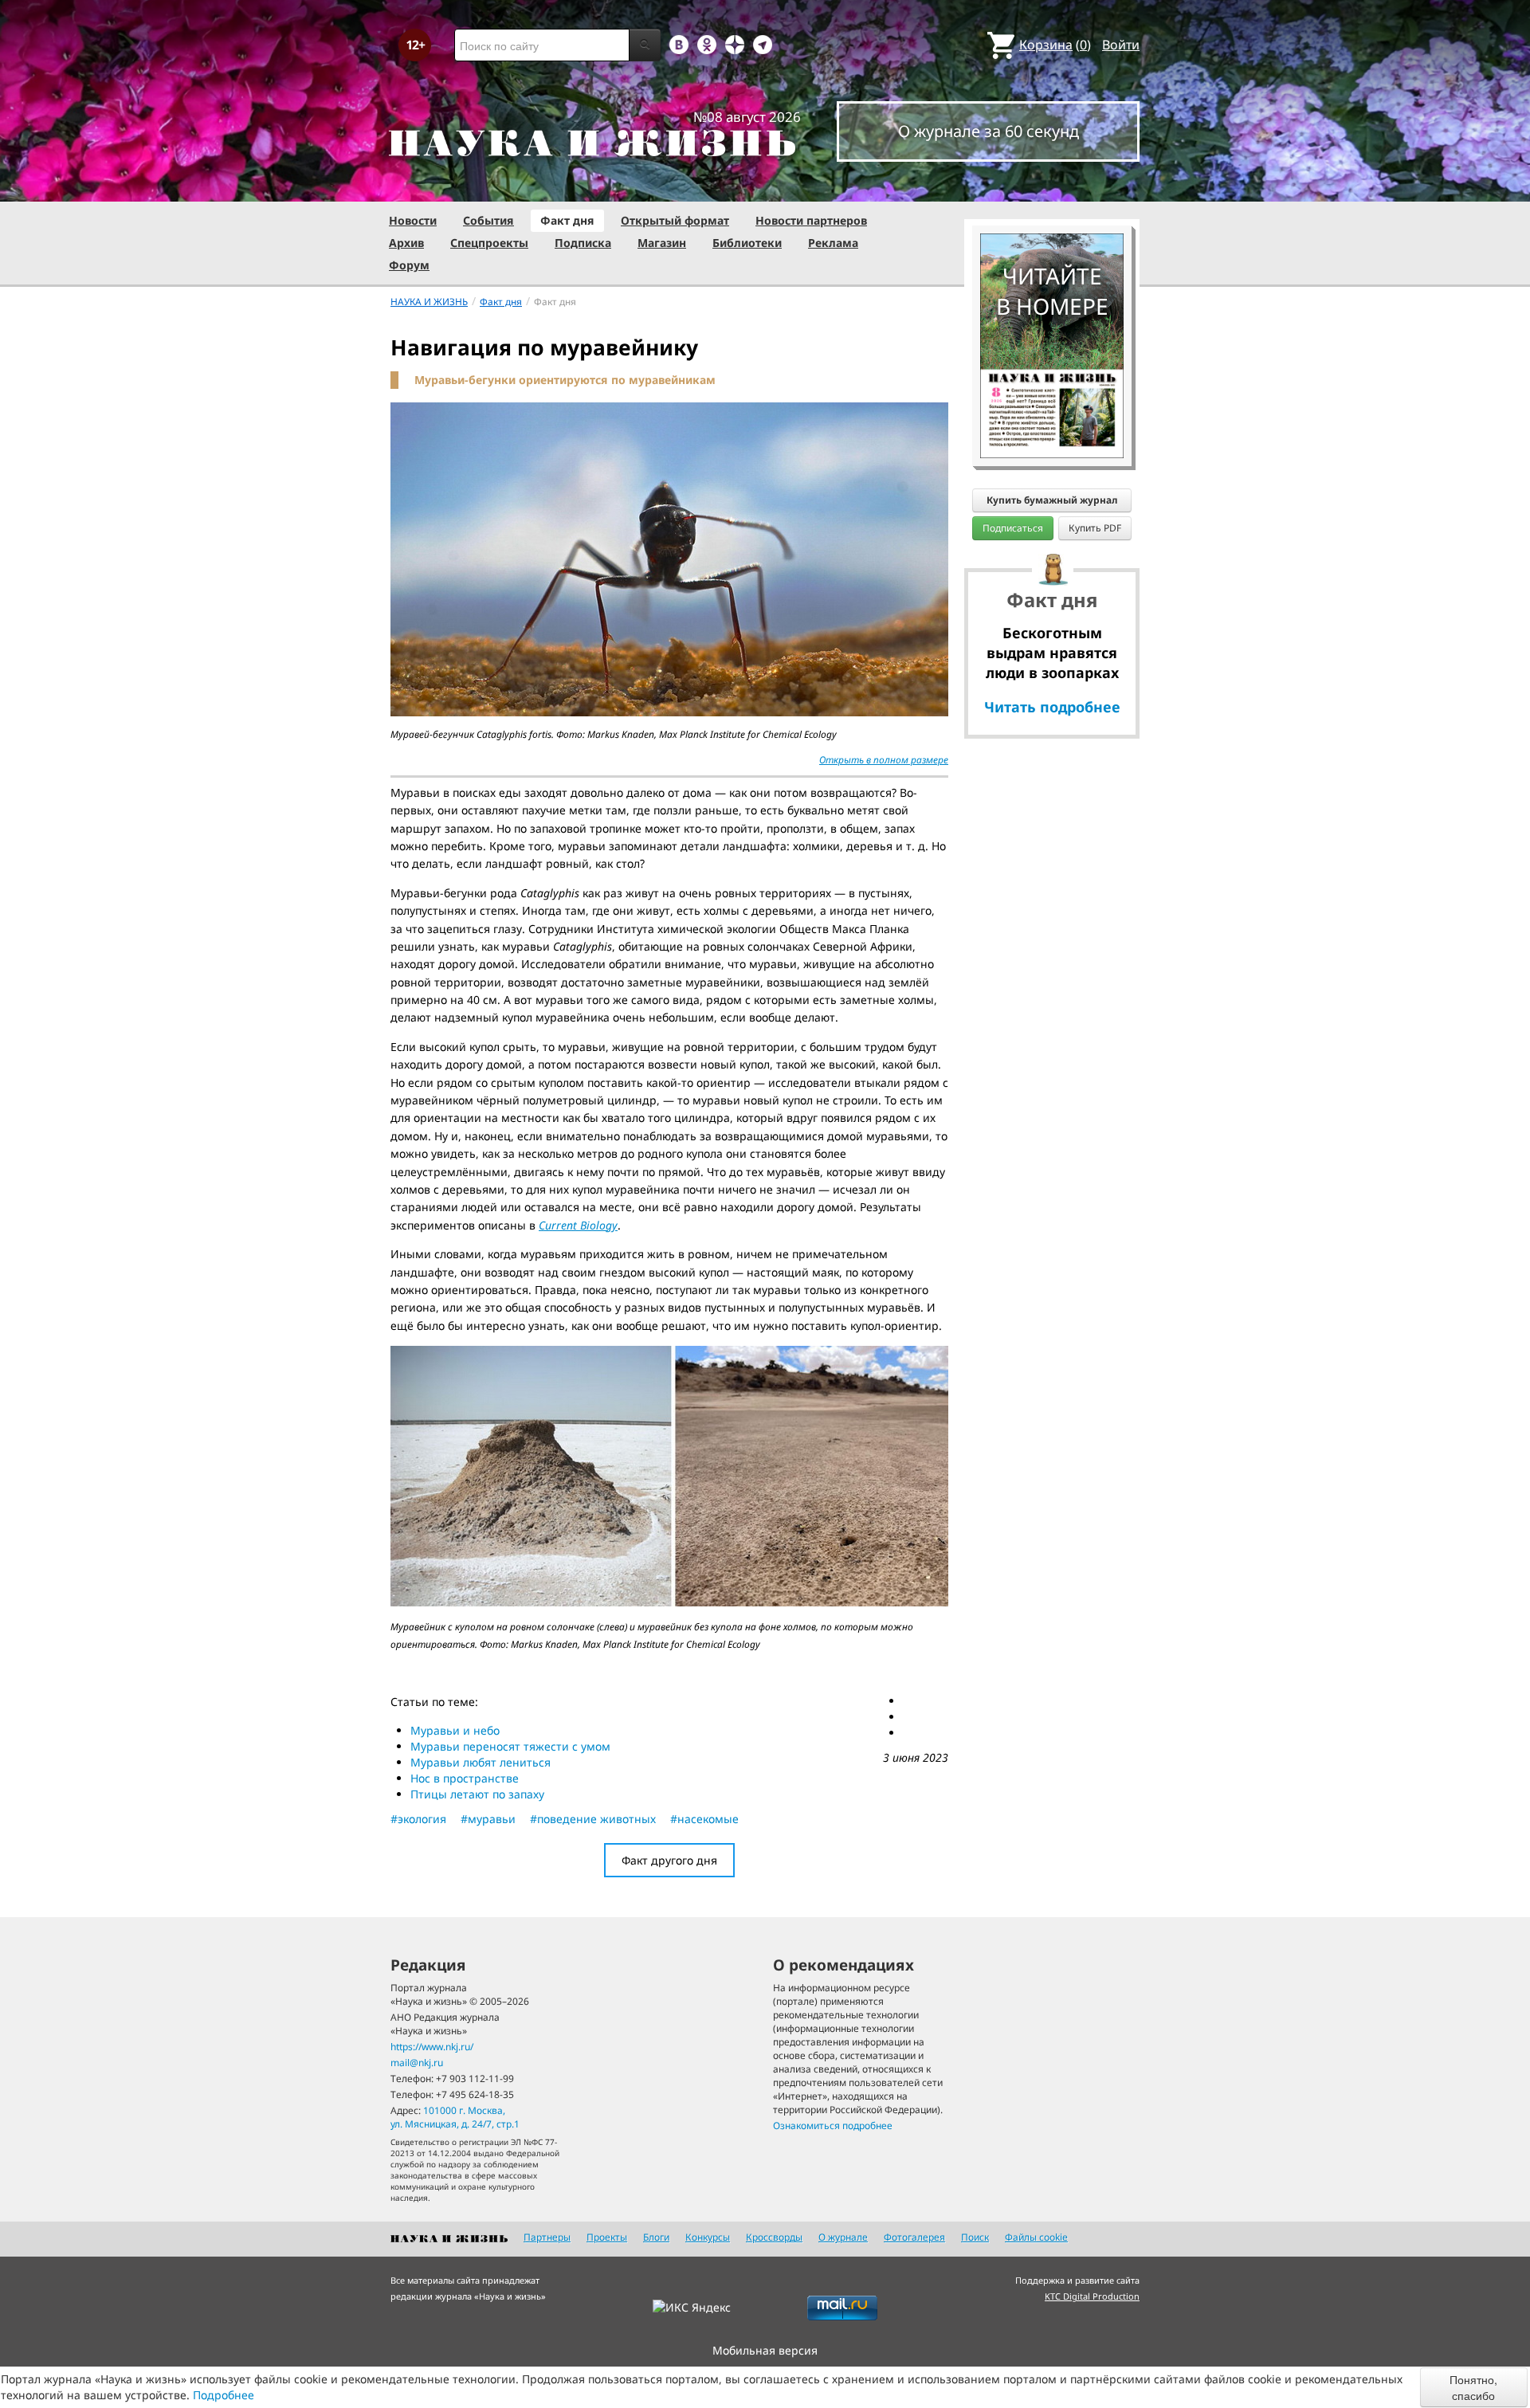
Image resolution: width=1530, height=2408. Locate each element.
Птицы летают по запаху (477, 1794)
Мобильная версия (765, 2350)
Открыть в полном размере (884, 760)
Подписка (583, 243)
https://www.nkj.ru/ (432, 2047)
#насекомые (704, 1819)
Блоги (656, 2237)
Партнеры (547, 2237)
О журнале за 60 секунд (989, 131)
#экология (418, 1819)
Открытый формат (675, 220)
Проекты (607, 2237)
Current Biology (578, 1225)
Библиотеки (747, 243)
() (1055, 45)
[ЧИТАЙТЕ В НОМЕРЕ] (1052, 187)
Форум (409, 265)
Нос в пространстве (465, 1778)
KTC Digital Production (1092, 2296)
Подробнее (224, 2395)
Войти (1121, 45)
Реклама (833, 243)
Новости (413, 220)
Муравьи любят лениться (481, 1762)
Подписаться (1013, 528)
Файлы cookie (1036, 2237)
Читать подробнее (1052, 707)
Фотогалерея (914, 2237)
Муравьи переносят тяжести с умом (510, 1746)
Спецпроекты (489, 243)
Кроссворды (774, 2237)
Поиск (975, 2237)
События (488, 220)
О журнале (843, 2237)
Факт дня (567, 220)
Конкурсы (708, 2237)
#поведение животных (593, 1819)
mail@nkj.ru (417, 2063)
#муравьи (488, 1819)
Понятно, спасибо (1473, 2387)
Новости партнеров (811, 220)
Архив (406, 243)
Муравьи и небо (455, 1730)
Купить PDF (1095, 528)
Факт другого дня (669, 1860)
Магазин (662, 243)
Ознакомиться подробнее (833, 2126)
